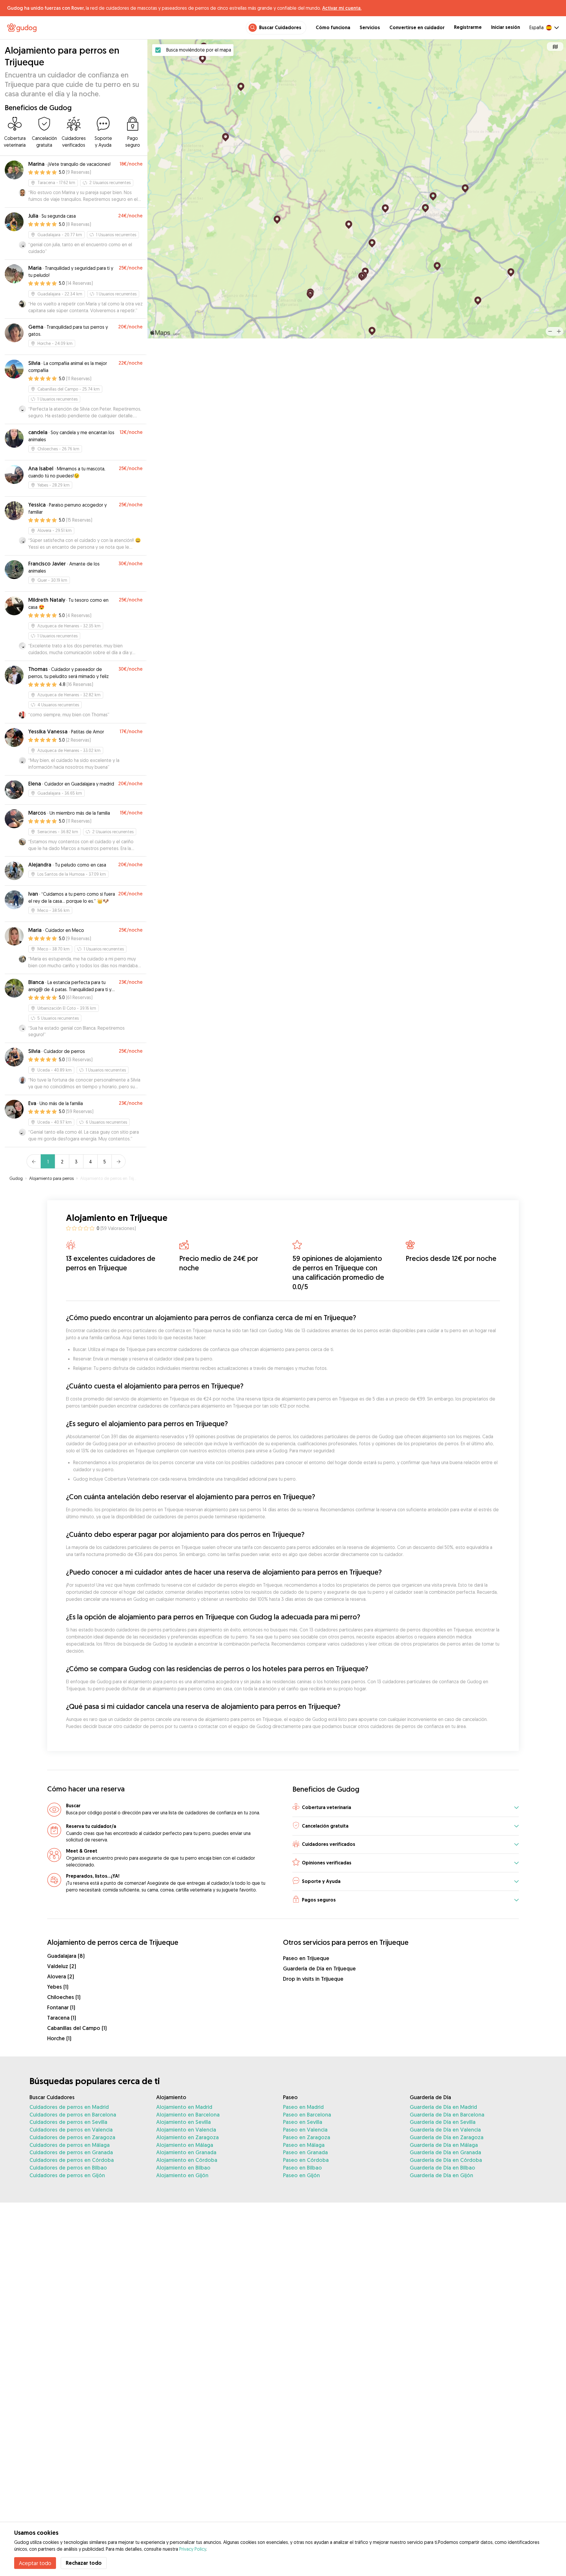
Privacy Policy (193, 2549)
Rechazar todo (84, 2563)
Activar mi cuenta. (342, 8)
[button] (406, 1808)
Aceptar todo (35, 2563)
